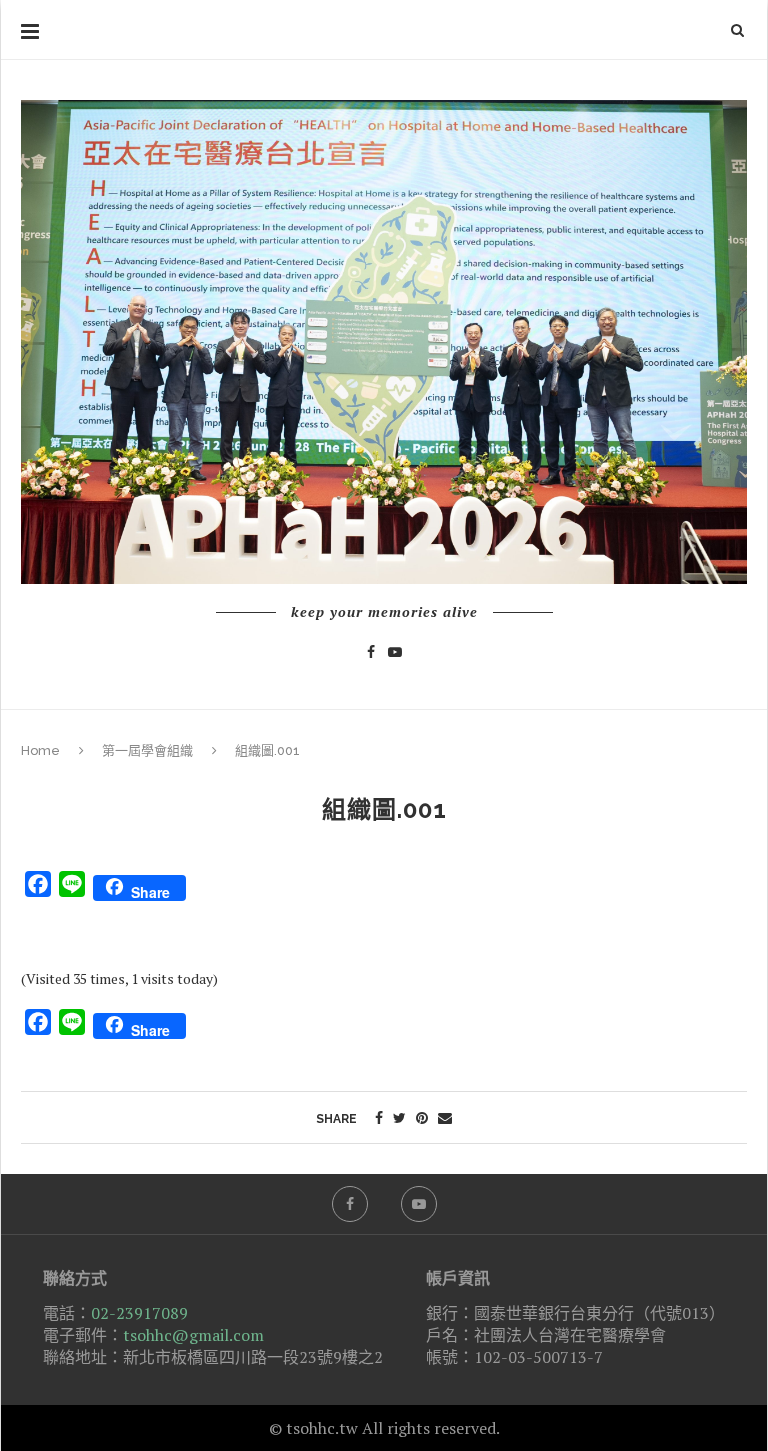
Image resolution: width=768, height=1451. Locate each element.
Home (40, 750)
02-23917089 (139, 1313)
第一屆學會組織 (147, 750)
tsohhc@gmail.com (193, 1335)
